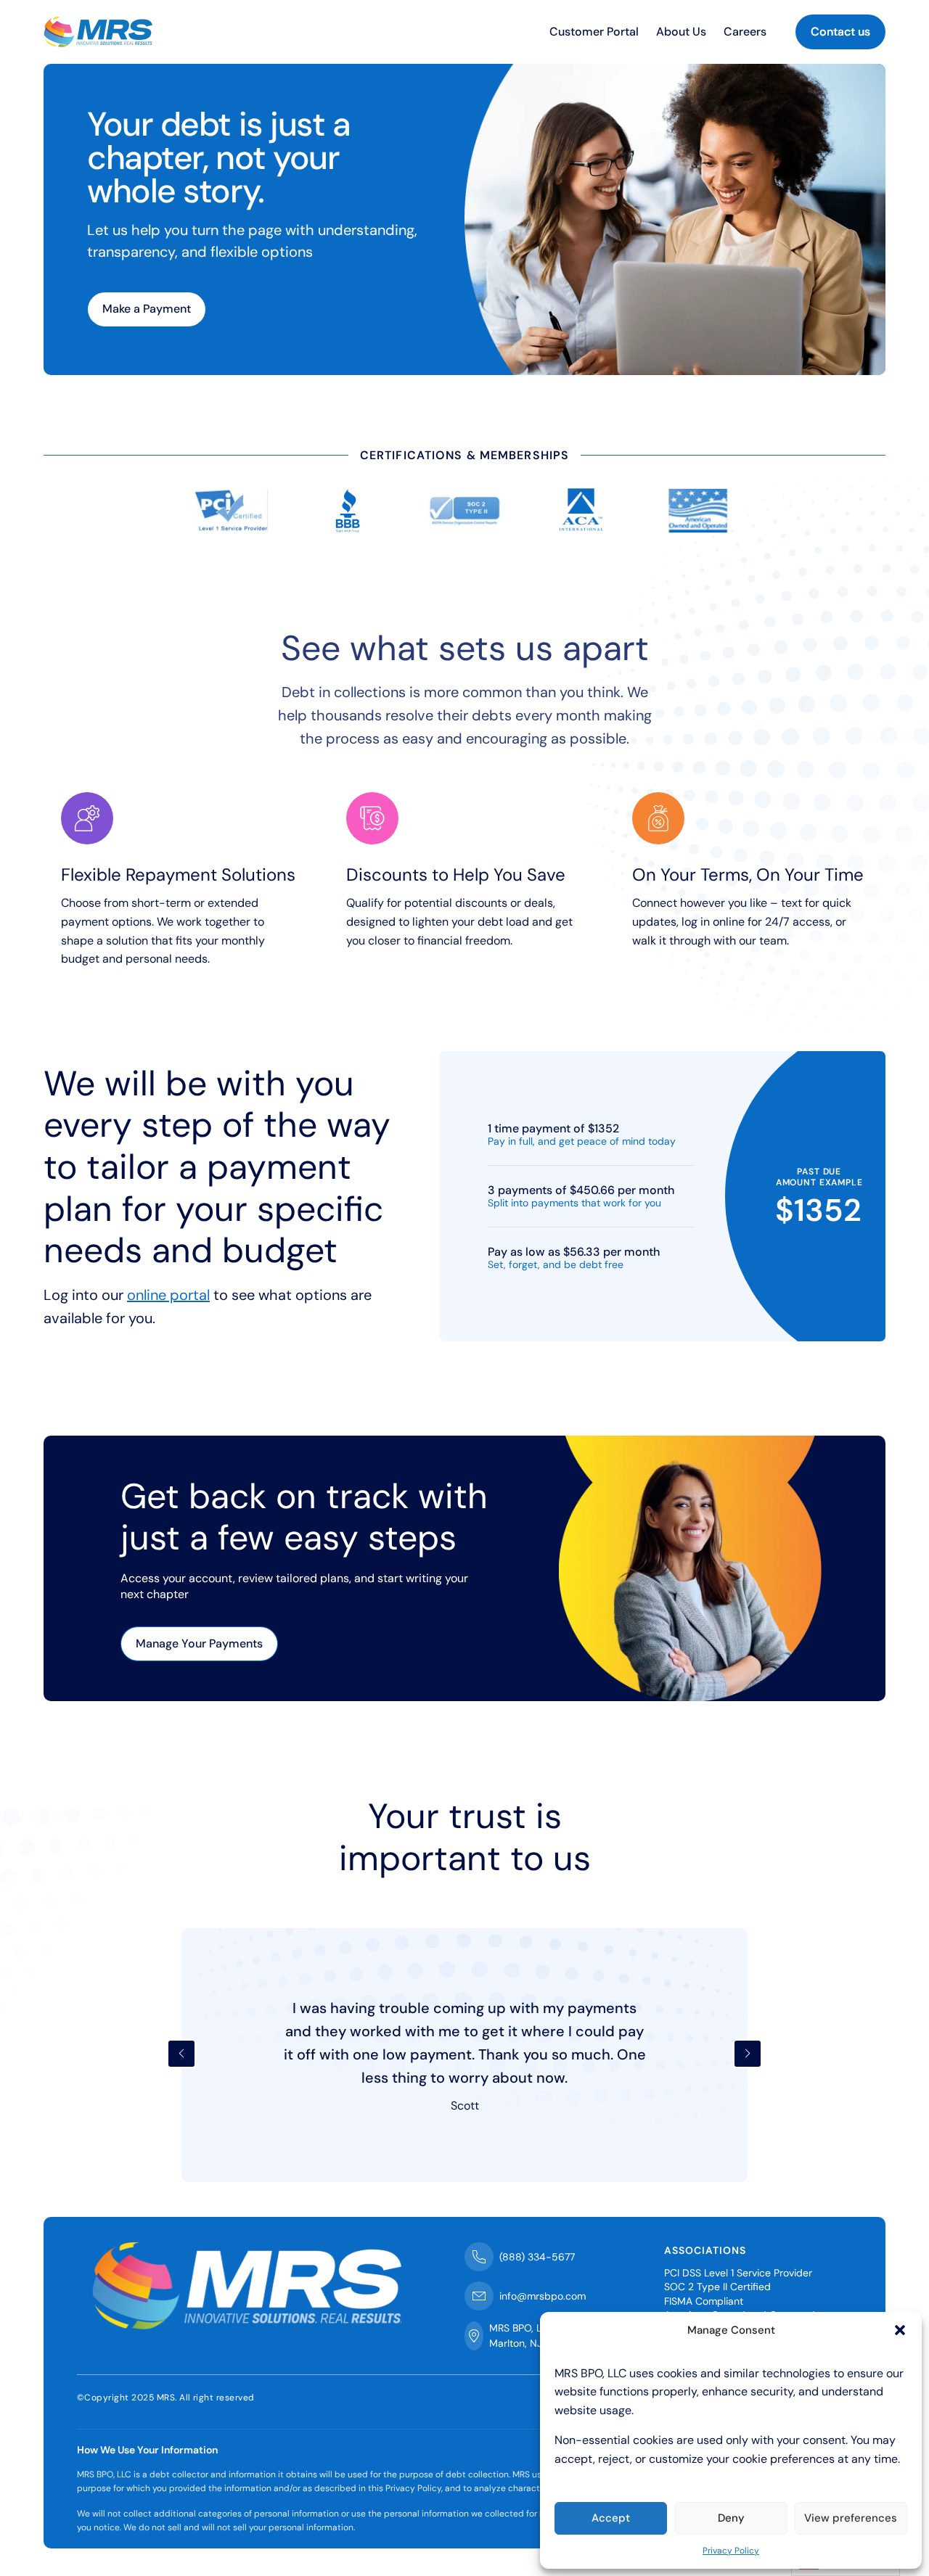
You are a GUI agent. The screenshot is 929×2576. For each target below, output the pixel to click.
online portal (168, 1295)
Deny (731, 2518)
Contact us (840, 32)
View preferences (851, 2518)
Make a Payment (147, 309)
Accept (611, 2518)
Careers (745, 32)
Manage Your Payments (199, 1643)
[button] (900, 2330)
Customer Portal (594, 32)
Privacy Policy (731, 2551)
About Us (681, 32)
